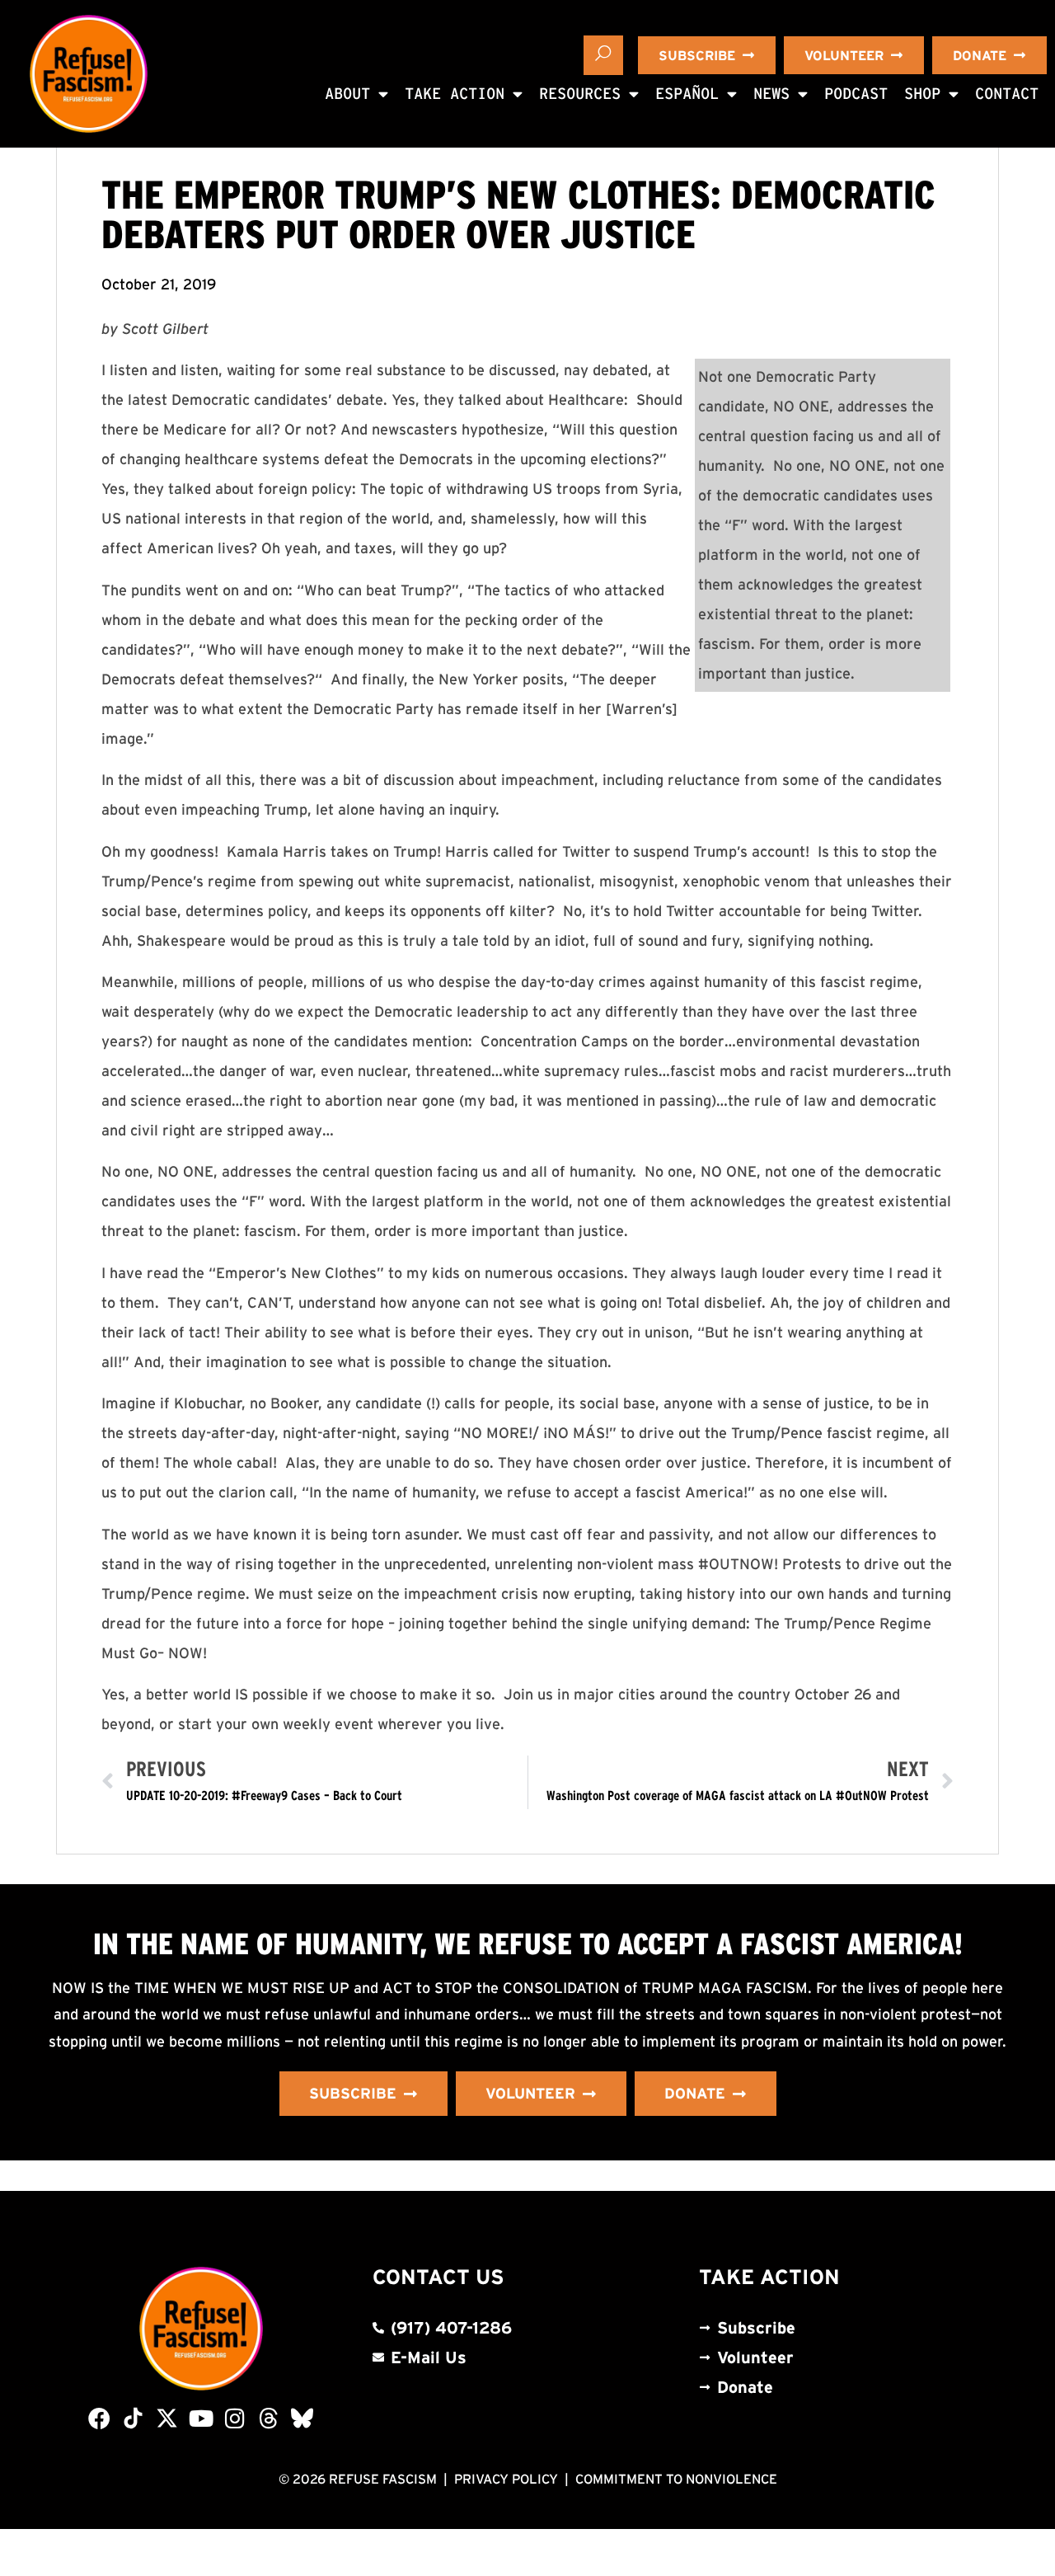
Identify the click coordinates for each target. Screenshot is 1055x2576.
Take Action (455, 94)
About (347, 94)
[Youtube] (201, 2418)
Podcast (856, 94)
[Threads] (268, 2418)
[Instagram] (234, 2418)
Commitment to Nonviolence (676, 2479)
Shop (922, 94)
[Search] (603, 55)
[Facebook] (99, 2418)
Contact (1007, 94)
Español (687, 94)
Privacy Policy (506, 2479)
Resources (580, 94)
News (771, 94)
